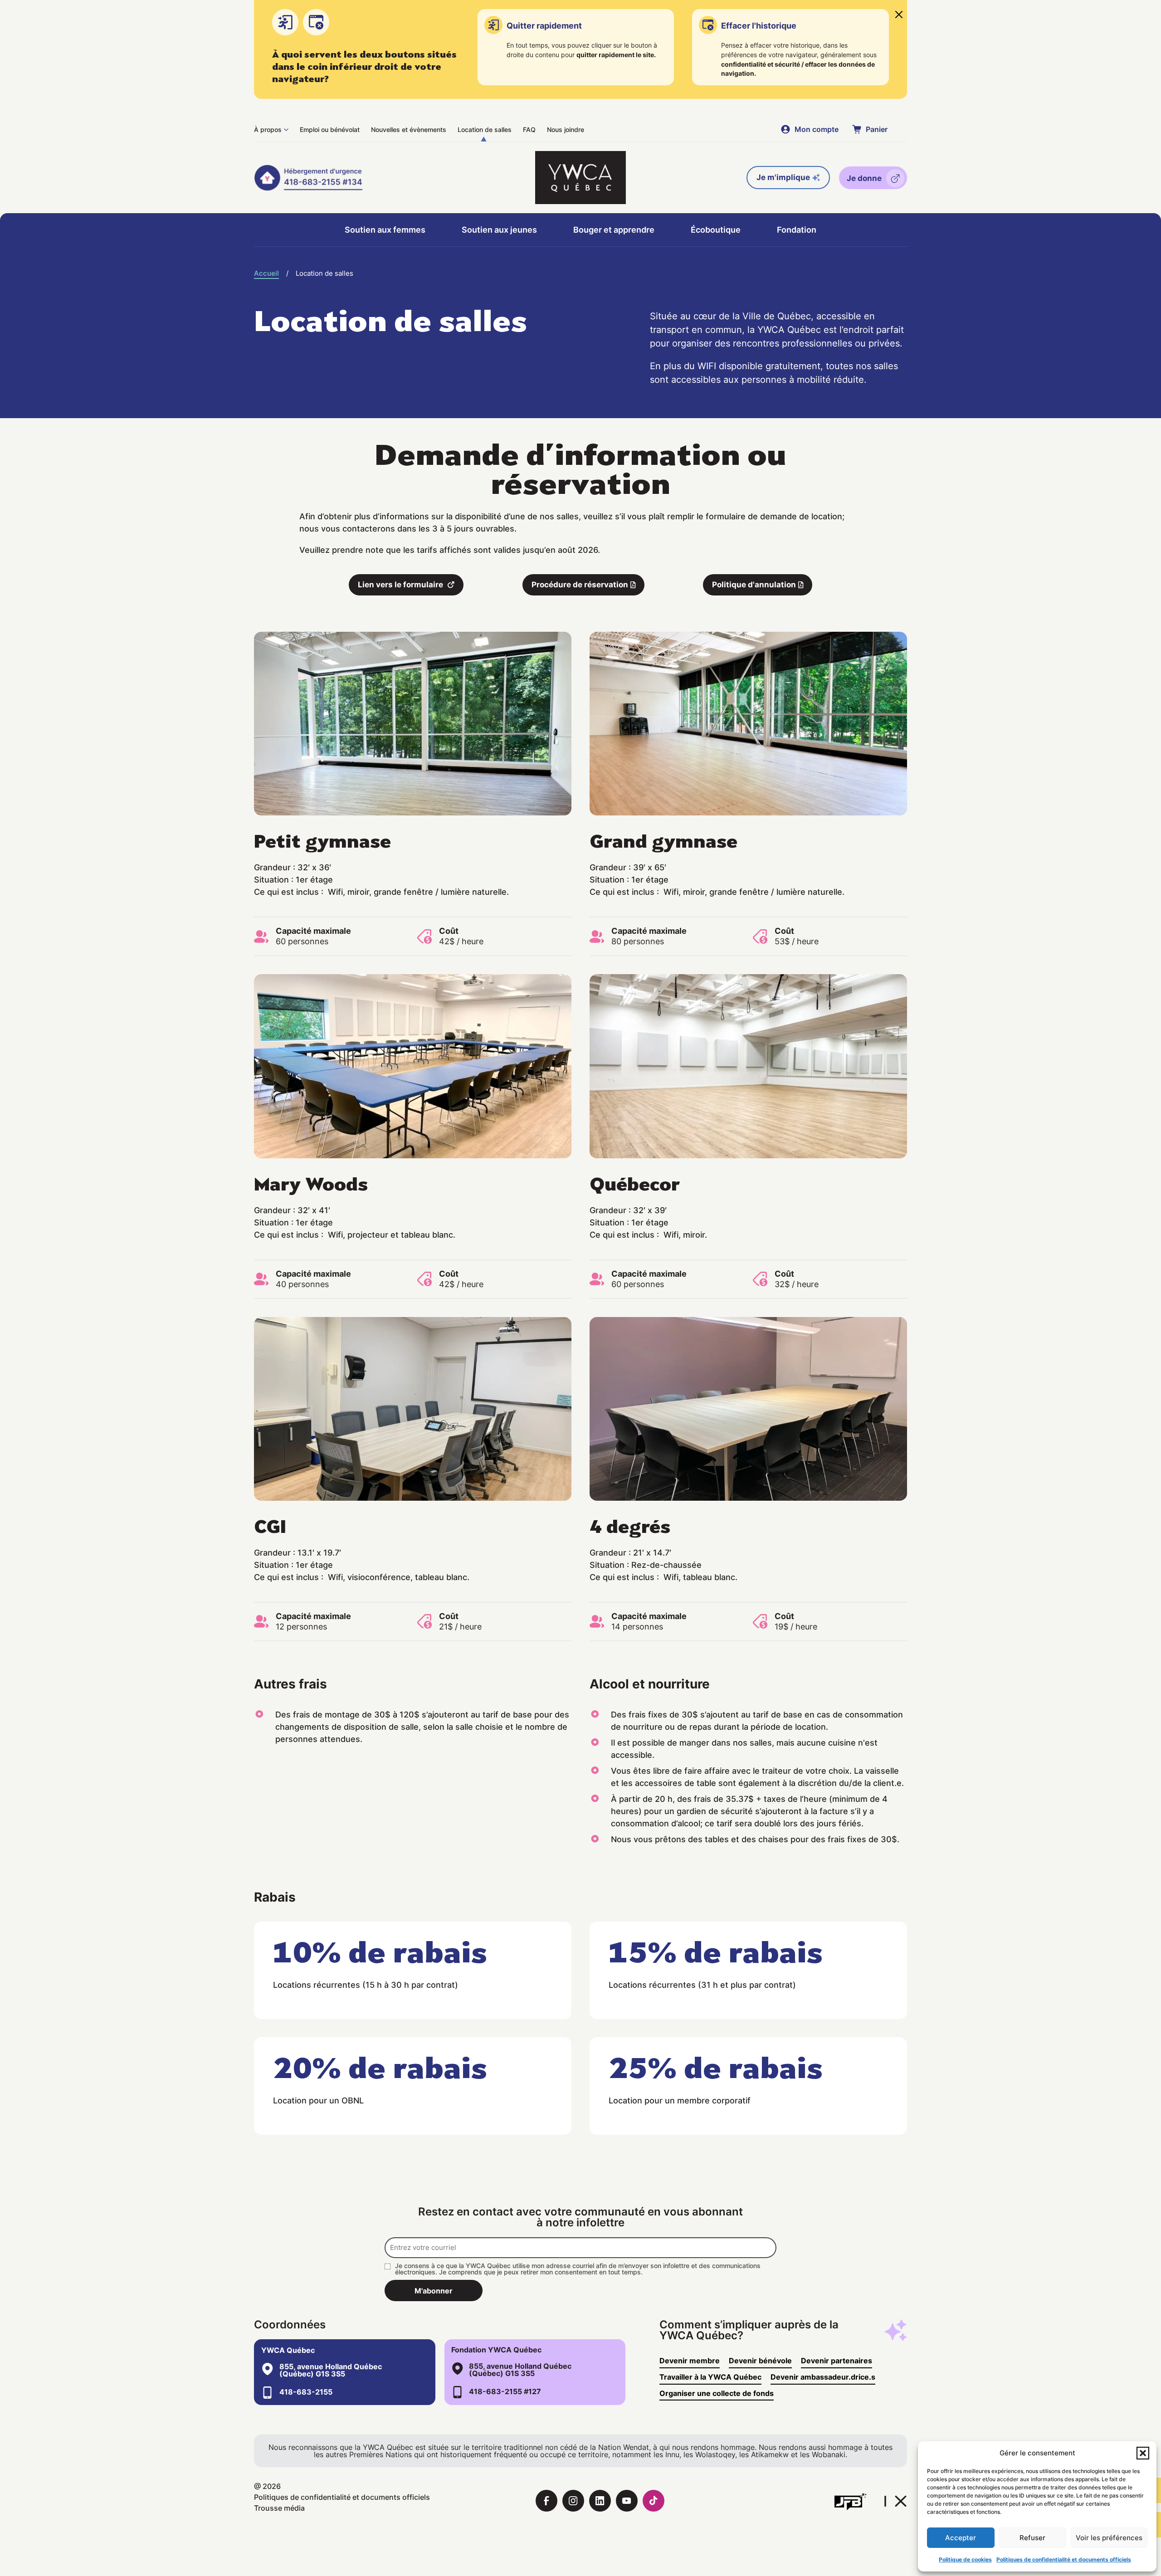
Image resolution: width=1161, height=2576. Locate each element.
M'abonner (434, 2291)
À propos (268, 129)
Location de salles (485, 129)
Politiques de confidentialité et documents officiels (1064, 2559)
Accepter (961, 2538)
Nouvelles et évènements (409, 129)
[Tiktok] (654, 2501)
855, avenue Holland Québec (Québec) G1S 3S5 (331, 2370)
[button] (1143, 2453)
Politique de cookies (965, 2559)
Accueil (266, 273)
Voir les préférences (1109, 2538)
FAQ (529, 129)
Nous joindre (566, 129)
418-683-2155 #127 (505, 2391)
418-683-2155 (306, 2392)
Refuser (1032, 2538)
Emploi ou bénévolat (330, 129)
